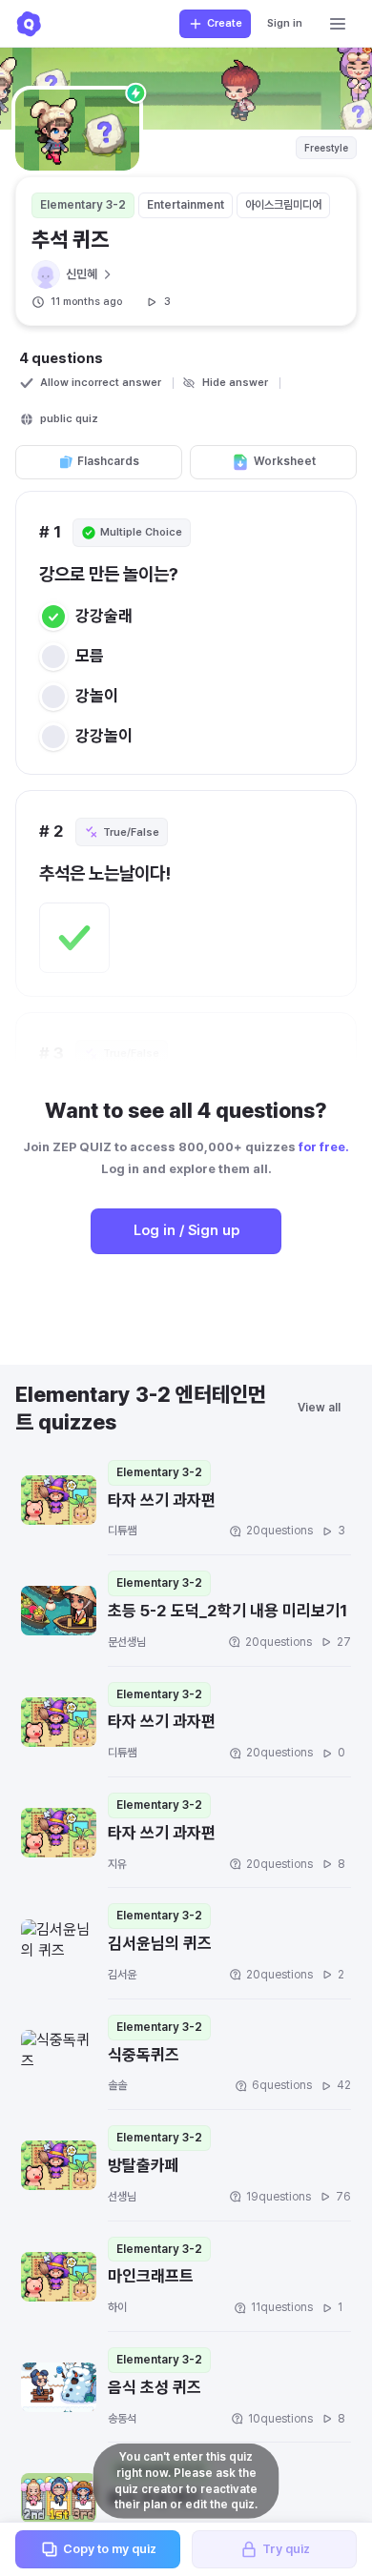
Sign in (285, 23)
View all (319, 1408)
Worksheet (285, 461)
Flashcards (108, 461)
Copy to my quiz (110, 2549)
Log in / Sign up (186, 1230)
